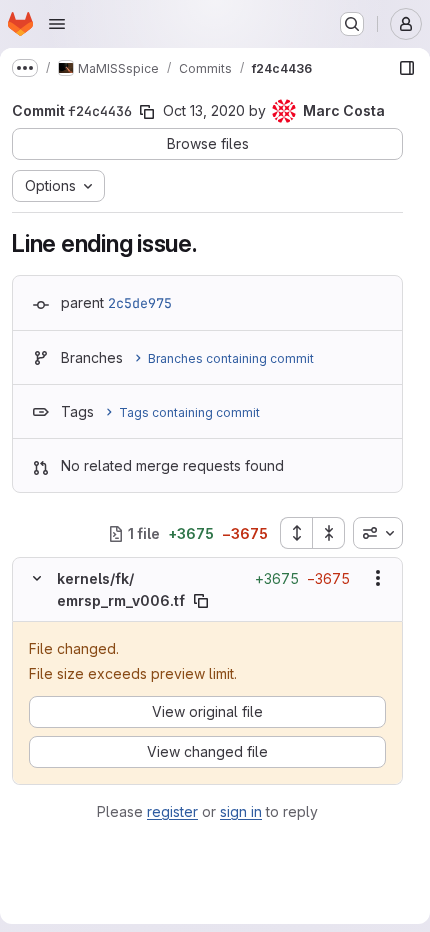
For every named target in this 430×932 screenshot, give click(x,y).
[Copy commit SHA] (147, 112)
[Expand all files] (296, 533)
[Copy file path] (201, 601)
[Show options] (378, 578)
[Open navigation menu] (57, 24)
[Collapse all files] (329, 533)
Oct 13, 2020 (204, 110)
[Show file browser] (407, 68)
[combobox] (378, 533)
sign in (241, 811)
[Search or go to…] (352, 24)
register (172, 811)
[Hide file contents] (37, 578)
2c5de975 (140, 303)
